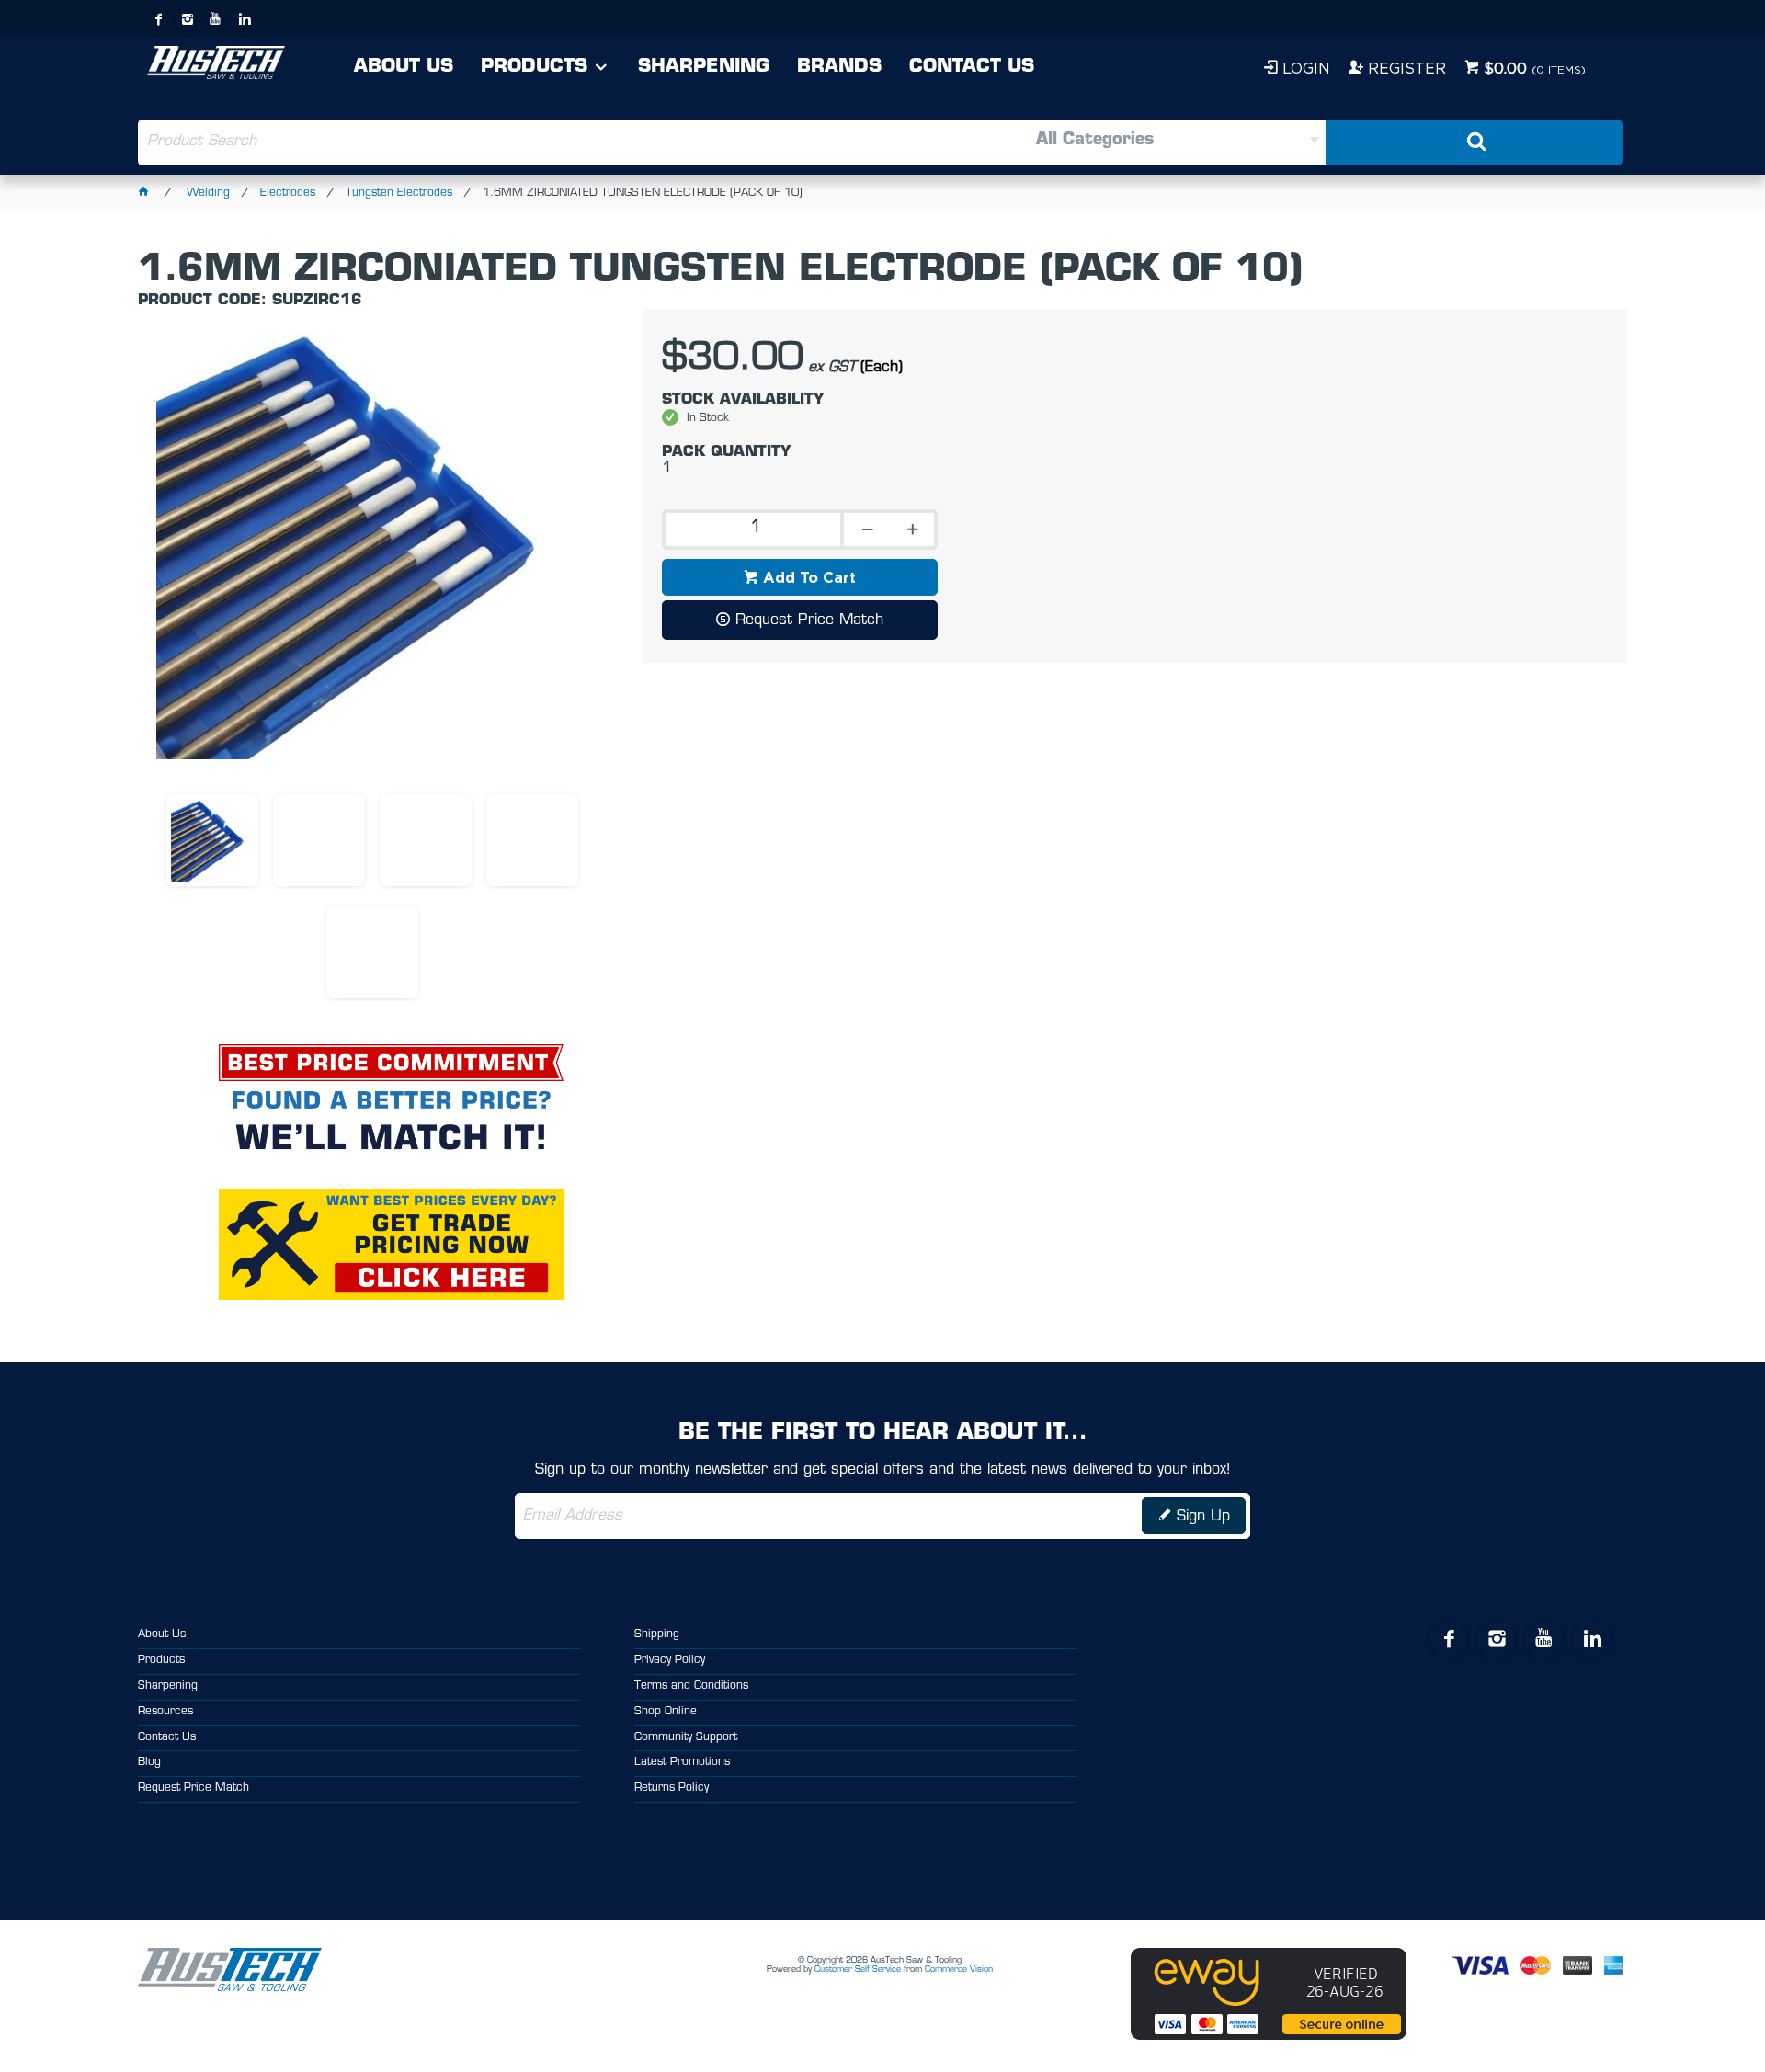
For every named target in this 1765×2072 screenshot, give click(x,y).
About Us (404, 67)
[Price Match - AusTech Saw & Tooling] (391, 1063)
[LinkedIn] (245, 19)
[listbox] (1104, 142)
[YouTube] (216, 19)
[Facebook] (159, 19)
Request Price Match (809, 620)
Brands (839, 67)
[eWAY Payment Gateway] (1269, 2037)
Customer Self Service (858, 1970)
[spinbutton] (751, 529)
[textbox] (510, 142)
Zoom (392, 554)
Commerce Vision (959, 1970)
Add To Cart (809, 577)
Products (534, 67)
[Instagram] (188, 19)
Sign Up (1203, 1517)
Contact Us (972, 67)
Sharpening (704, 67)
